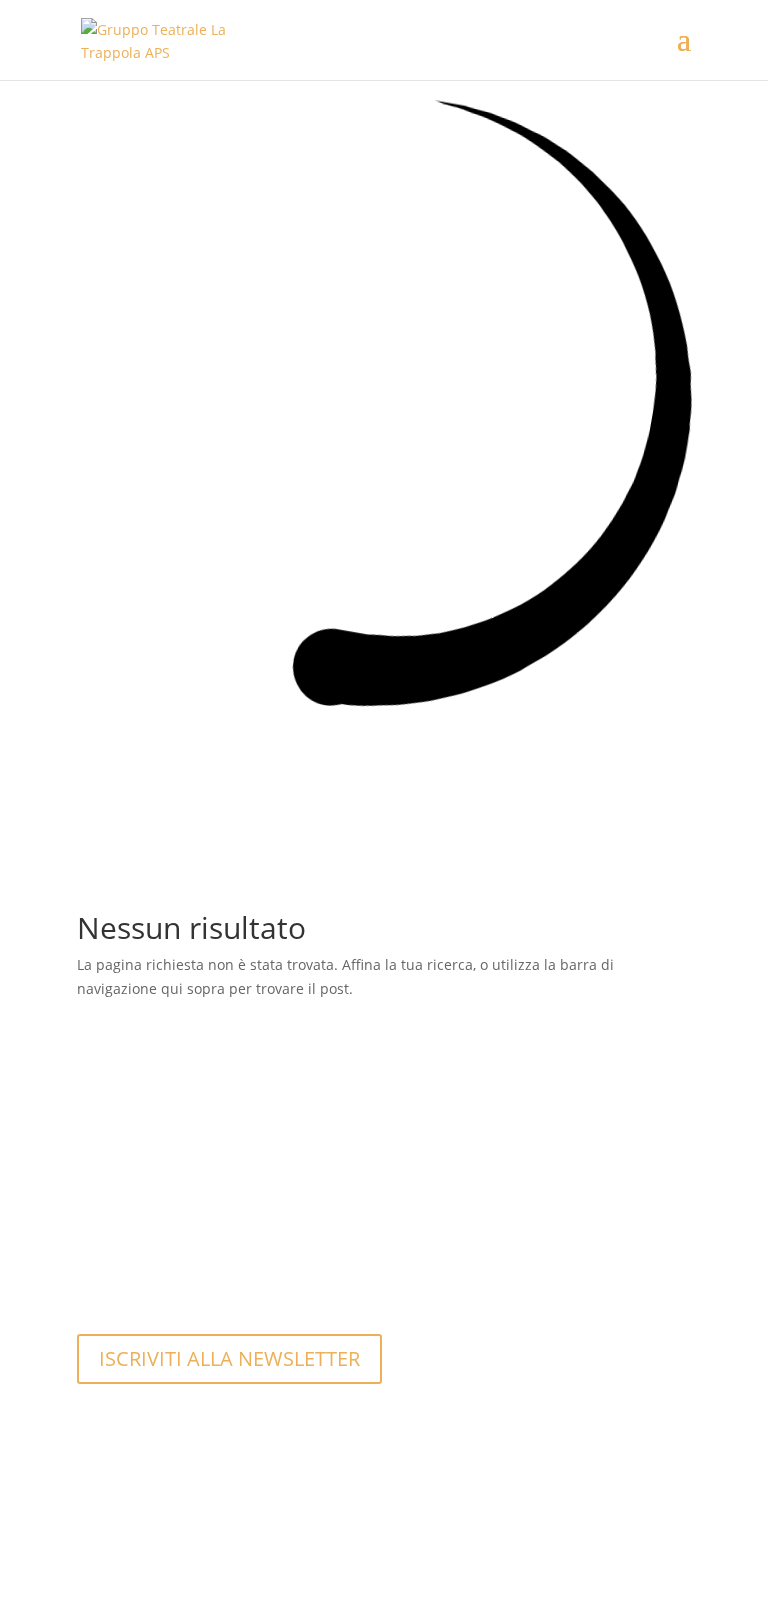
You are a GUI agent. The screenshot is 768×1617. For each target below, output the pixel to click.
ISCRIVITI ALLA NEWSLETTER (229, 1358)
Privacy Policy (168, 1524)
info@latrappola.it (184, 1267)
